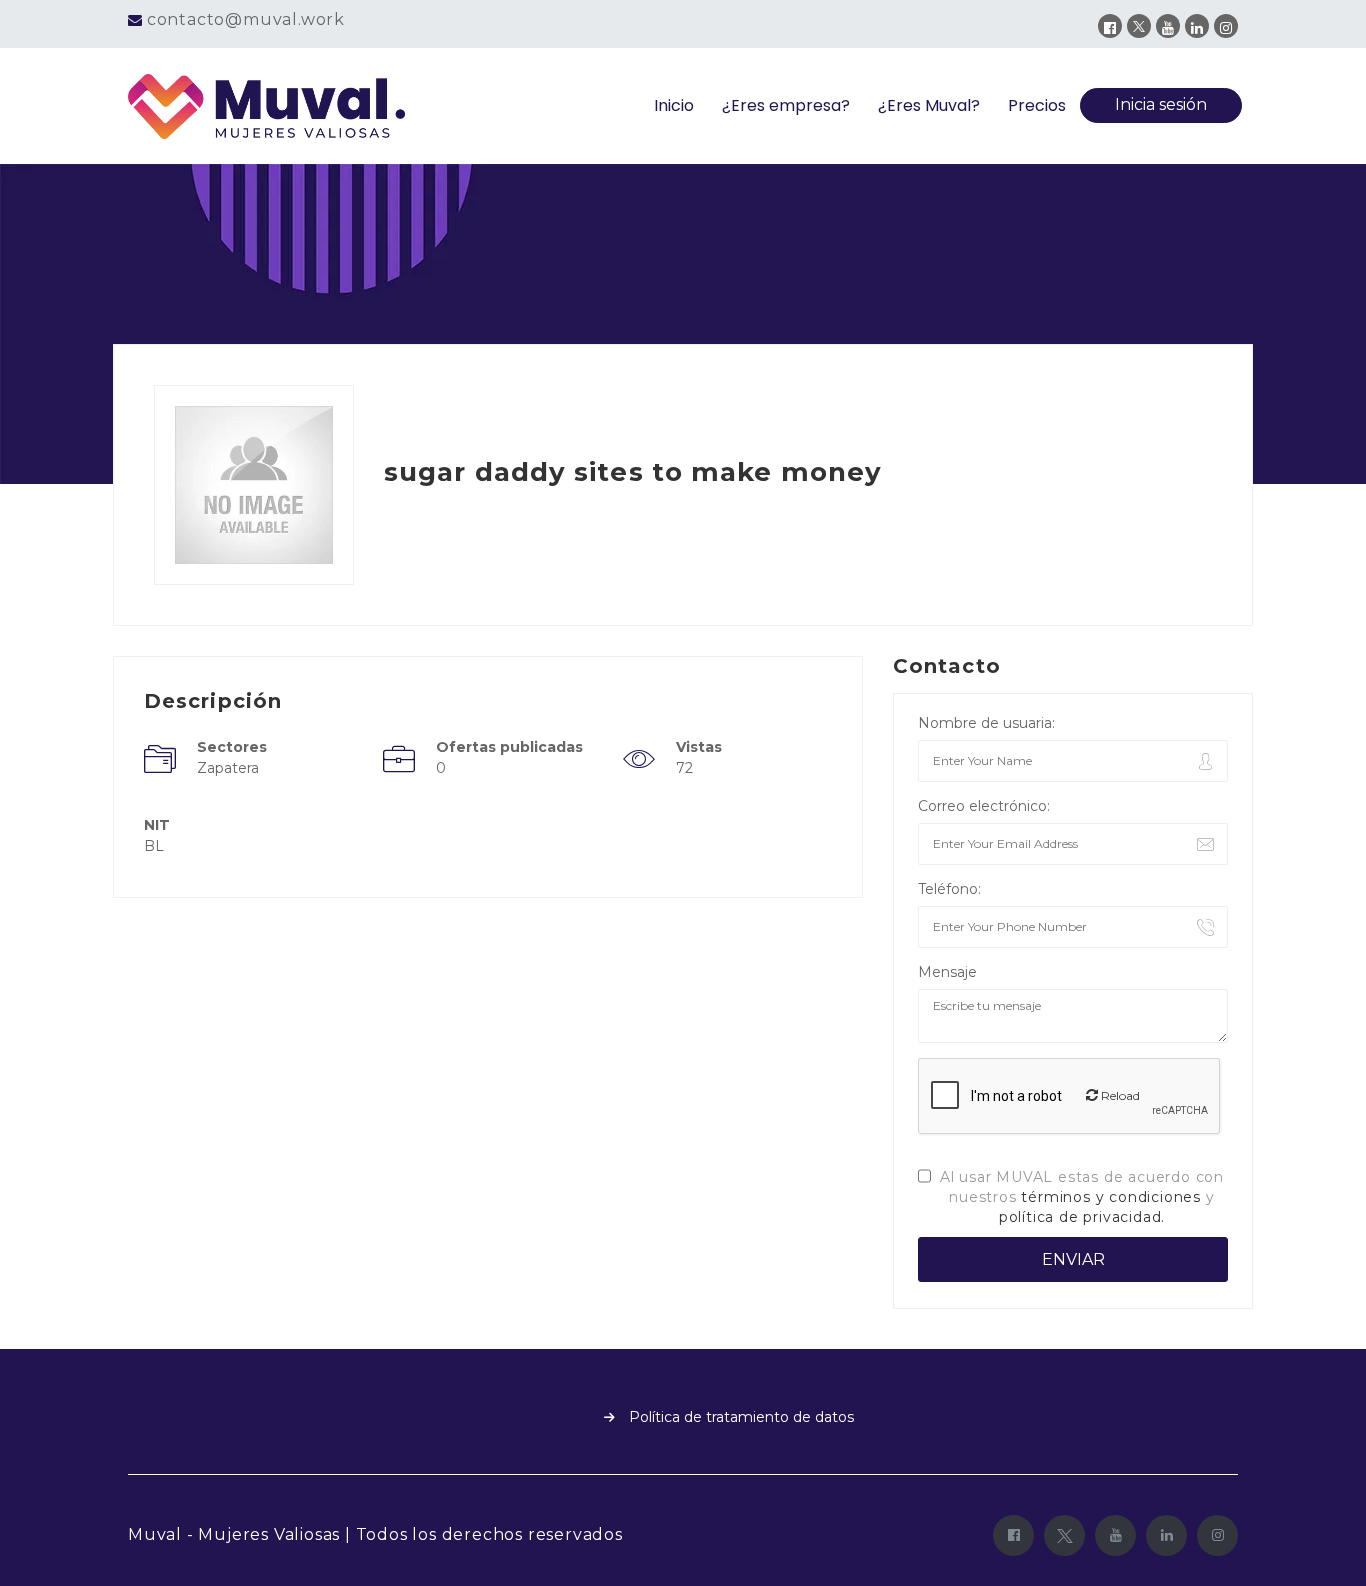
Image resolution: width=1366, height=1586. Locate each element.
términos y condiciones (1111, 1197)
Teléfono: (949, 889)
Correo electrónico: (984, 806)
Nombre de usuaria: (986, 723)
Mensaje (947, 972)
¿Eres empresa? (786, 105)
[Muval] (267, 106)
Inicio (674, 105)
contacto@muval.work (246, 19)
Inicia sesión (1161, 104)
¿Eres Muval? (929, 105)
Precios (1037, 105)
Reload (1119, 1095)
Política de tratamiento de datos (741, 1417)
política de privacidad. (1082, 1217)
